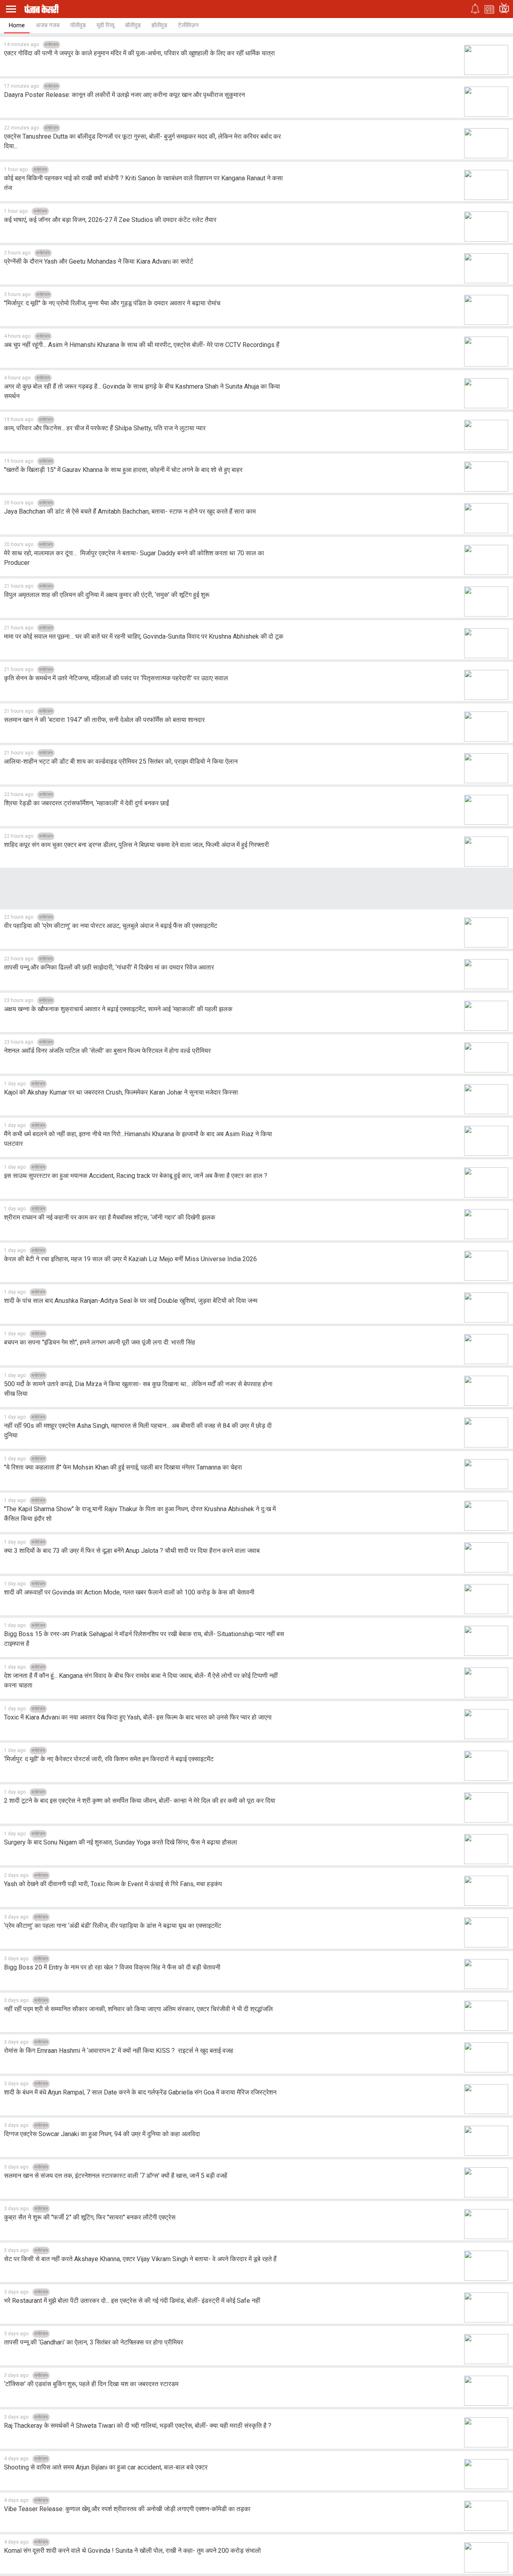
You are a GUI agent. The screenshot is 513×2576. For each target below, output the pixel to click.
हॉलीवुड (159, 25)
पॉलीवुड (78, 25)
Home (17, 25)
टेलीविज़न (188, 25)
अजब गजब (47, 25)
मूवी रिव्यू (105, 25)
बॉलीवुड (133, 25)
